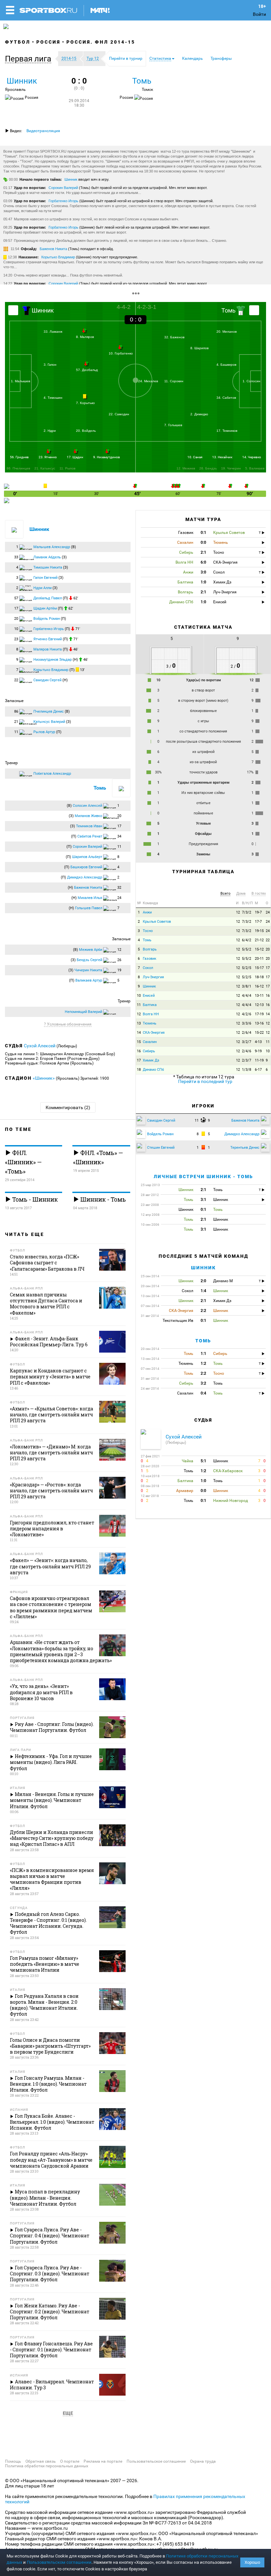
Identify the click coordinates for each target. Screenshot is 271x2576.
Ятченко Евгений (48, 639)
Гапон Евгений (45, 578)
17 (268, 968)
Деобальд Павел (48, 598)
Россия (48, 42)
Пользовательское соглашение (156, 2461)
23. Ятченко (48, 457)
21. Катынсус (45, 468)
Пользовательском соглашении (59, 2562)
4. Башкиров (226, 365)
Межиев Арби (91, 950)
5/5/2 (247, 949)
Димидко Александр (85, 877)
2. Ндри (50, 431)
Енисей (149, 996)
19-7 (258, 912)
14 (268, 1014)
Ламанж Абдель (47, 557)
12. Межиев (186, 468)
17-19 (259, 1014)
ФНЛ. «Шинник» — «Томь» (23, 1162)
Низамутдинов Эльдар (53, 660)
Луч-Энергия (153, 977)
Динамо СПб (153, 1070)
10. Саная (195, 457)
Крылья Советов (157, 922)
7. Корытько (85, 403)
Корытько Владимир (58, 257)
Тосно (148, 931)
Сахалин (150, 1042)
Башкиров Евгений (86, 867)
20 (268, 949)
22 (268, 940)
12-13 (259, 1005)
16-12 (259, 986)
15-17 (259, 968)
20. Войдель (86, 431)
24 (268, 912)
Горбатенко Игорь (63, 201)
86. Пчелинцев (18, 468)
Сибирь (149, 1051)
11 (139, 1005)
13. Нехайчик (222, 457)
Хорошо (252, 2562)
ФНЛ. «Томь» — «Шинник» (98, 1157)
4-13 (258, 1042)
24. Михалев (148, 381)
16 (268, 996)
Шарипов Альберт (87, 857)
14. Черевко (252, 457)
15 (139, 1042)
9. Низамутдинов (107, 457)
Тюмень (150, 1023)
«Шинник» (44, 1078)
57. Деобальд (87, 370)
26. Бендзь (208, 468)
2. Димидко (199, 414)
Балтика (150, 1005)
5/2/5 (247, 968)
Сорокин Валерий (63, 188)
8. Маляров (85, 337)
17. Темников (227, 431)
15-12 (259, 949)
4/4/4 (247, 996)
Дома (241, 894)
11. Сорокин (174, 381)
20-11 (259, 959)
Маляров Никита (48, 649)
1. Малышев (20, 381)
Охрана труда (203, 2461)
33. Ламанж (53, 332)
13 (139, 1023)
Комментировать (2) (68, 1107)
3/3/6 (247, 1023)
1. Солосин (252, 381)
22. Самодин (119, 414)
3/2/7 (247, 1042)
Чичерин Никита (88, 970)
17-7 (258, 922)
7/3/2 (247, 912)
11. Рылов (67, 468)
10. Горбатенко (121, 353)
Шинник (22, 81)
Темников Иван (89, 826)
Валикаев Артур (89, 980)
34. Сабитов (226, 398)
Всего (225, 894)
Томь (142, 81)
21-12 (259, 940)
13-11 (259, 996)
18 (139, 1070)
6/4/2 (247, 940)
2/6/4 (247, 1033)
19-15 (259, 931)
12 (238, 912)
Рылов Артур (44, 732)
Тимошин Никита (48, 567)
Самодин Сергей (47, 680)
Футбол (18, 42)
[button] (30, 59)
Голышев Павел (89, 908)
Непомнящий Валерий (83, 1012)
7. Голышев (173, 425)
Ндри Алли (42, 588)
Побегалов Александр (52, 774)
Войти (259, 14)
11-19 (259, 1060)
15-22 (259, 1033)
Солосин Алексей (87, 806)
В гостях (259, 894)
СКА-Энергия (154, 1033)
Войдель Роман (47, 619)
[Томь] (254, 310)
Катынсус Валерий (49, 722)
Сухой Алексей (40, 1046)
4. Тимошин (53, 398)
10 (139, 996)
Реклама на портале (103, 2461)
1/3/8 (247, 1070)
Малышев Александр (52, 547)
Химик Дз (151, 1060)
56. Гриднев (19, 457)
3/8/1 (247, 986)
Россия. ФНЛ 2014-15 (101, 42)
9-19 (258, 1051)
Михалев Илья (90, 898)
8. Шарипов (199, 348)
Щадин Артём (45, 608)
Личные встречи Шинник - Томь (203, 1176)
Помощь (13, 2461)
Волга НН (151, 1014)
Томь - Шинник (34, 1199)
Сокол (148, 968)
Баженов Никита (53, 249)
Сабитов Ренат (90, 836)
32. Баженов (174, 337)
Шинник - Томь (102, 1199)
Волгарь (150, 949)
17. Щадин (75, 457)
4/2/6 (247, 1014)
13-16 (259, 1023)
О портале (70, 2461)
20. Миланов (227, 332)
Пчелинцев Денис (49, 711)
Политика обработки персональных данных (47, 2466)
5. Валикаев (255, 468)
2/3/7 (247, 1060)
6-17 (258, 1070)
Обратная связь (41, 2461)
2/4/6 (247, 1051)
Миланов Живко (88, 816)
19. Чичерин (231, 468)
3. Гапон (50, 365)
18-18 (259, 977)
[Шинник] (13, 310)
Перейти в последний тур (205, 1081)
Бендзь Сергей (89, 960)
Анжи (147, 912)
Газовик (150, 959)
